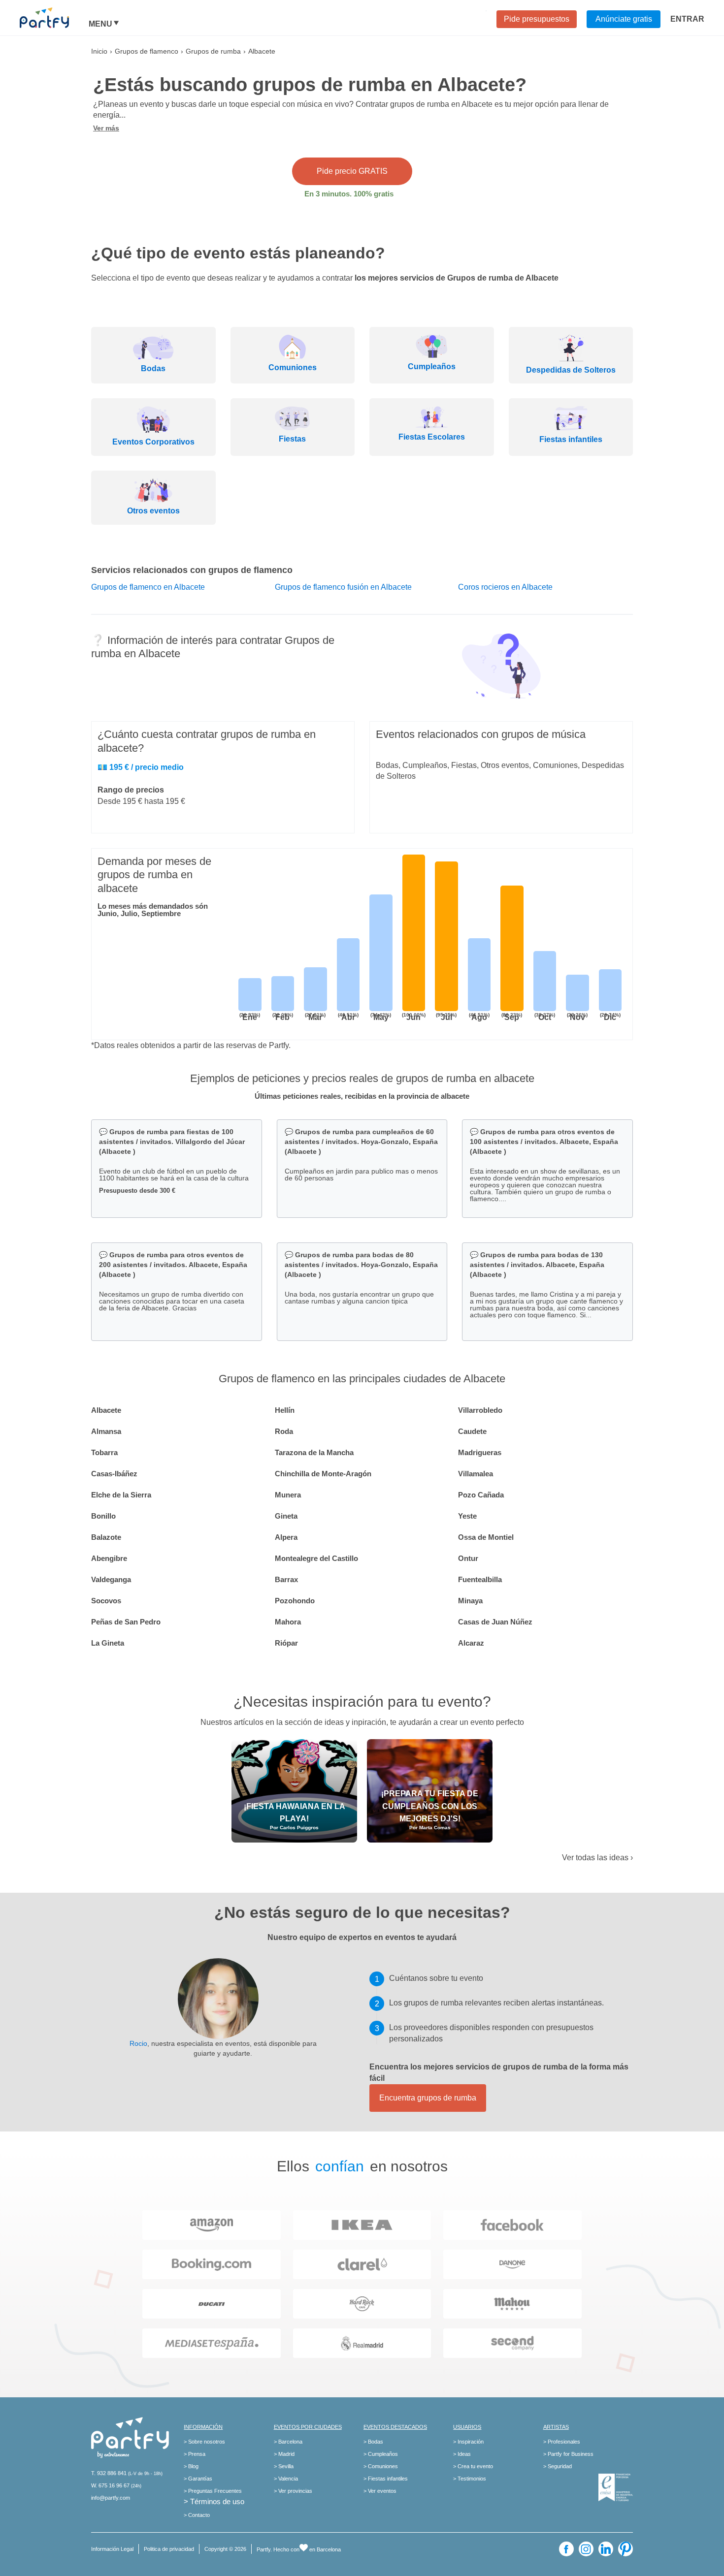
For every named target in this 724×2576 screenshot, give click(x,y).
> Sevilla (284, 2466)
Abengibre (109, 1558)
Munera (288, 1495)
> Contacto (197, 2515)
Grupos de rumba (213, 51)
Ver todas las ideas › (597, 1858)
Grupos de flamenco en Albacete (148, 587)
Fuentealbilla (480, 1579)
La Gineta (108, 1643)
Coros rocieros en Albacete (505, 587)
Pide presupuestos (537, 19)
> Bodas (373, 2442)
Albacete (106, 1410)
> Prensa (195, 2454)
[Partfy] (54, 18)
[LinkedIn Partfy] (606, 2549)
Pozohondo (295, 1601)
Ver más (106, 128)
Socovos (106, 1601)
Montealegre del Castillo (316, 1558)
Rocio (138, 2043)
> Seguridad (558, 2466)
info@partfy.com (111, 2498)
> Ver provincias (293, 2491)
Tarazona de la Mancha (314, 1452)
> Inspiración (468, 2442)
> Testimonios (470, 2479)
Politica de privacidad (169, 2549)
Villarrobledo (480, 1410)
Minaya (470, 1601)
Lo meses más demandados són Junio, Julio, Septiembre (153, 910)
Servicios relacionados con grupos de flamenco (192, 570)
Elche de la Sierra (121, 1495)
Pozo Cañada (481, 1495)
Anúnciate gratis (624, 19)
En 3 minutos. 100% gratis (349, 194)
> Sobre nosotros (204, 2442)
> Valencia (286, 2479)
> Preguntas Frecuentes (213, 2491)
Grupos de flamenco (147, 51)
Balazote (106, 1537)
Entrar (687, 19)
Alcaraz (471, 1643)
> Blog (191, 2466)
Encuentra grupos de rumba (428, 2098)
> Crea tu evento (473, 2466)
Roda (284, 1431)
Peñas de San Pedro (126, 1622)
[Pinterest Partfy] (625, 2549)
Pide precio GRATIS (352, 171)
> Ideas (462, 2454)
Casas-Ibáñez (114, 1474)
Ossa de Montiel (486, 1537)
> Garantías (198, 2479)
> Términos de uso (214, 2501)
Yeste (467, 1516)
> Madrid (284, 2454)
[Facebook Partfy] (566, 2549)
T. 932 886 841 (109, 2473)
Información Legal (112, 2549)
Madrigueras (480, 1452)
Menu (100, 24)
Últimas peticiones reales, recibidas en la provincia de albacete (362, 1096)
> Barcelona (288, 2442)
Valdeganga (111, 1579)
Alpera (286, 1537)
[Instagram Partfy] (586, 2549)
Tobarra (104, 1452)
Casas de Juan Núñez (495, 1622)
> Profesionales (562, 2442)
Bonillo (103, 1516)
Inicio (99, 51)
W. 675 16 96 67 (110, 2485)
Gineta (286, 1516)
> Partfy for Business (568, 2454)
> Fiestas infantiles (386, 2479)
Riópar (286, 1643)
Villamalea (476, 1474)
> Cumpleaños (381, 2454)
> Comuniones (381, 2466)
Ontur (468, 1558)
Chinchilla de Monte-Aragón (323, 1474)
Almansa (106, 1431)
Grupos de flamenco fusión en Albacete (343, 587)
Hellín (285, 1410)
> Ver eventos (380, 2491)
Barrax (286, 1579)
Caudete (472, 1431)
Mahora (288, 1622)
